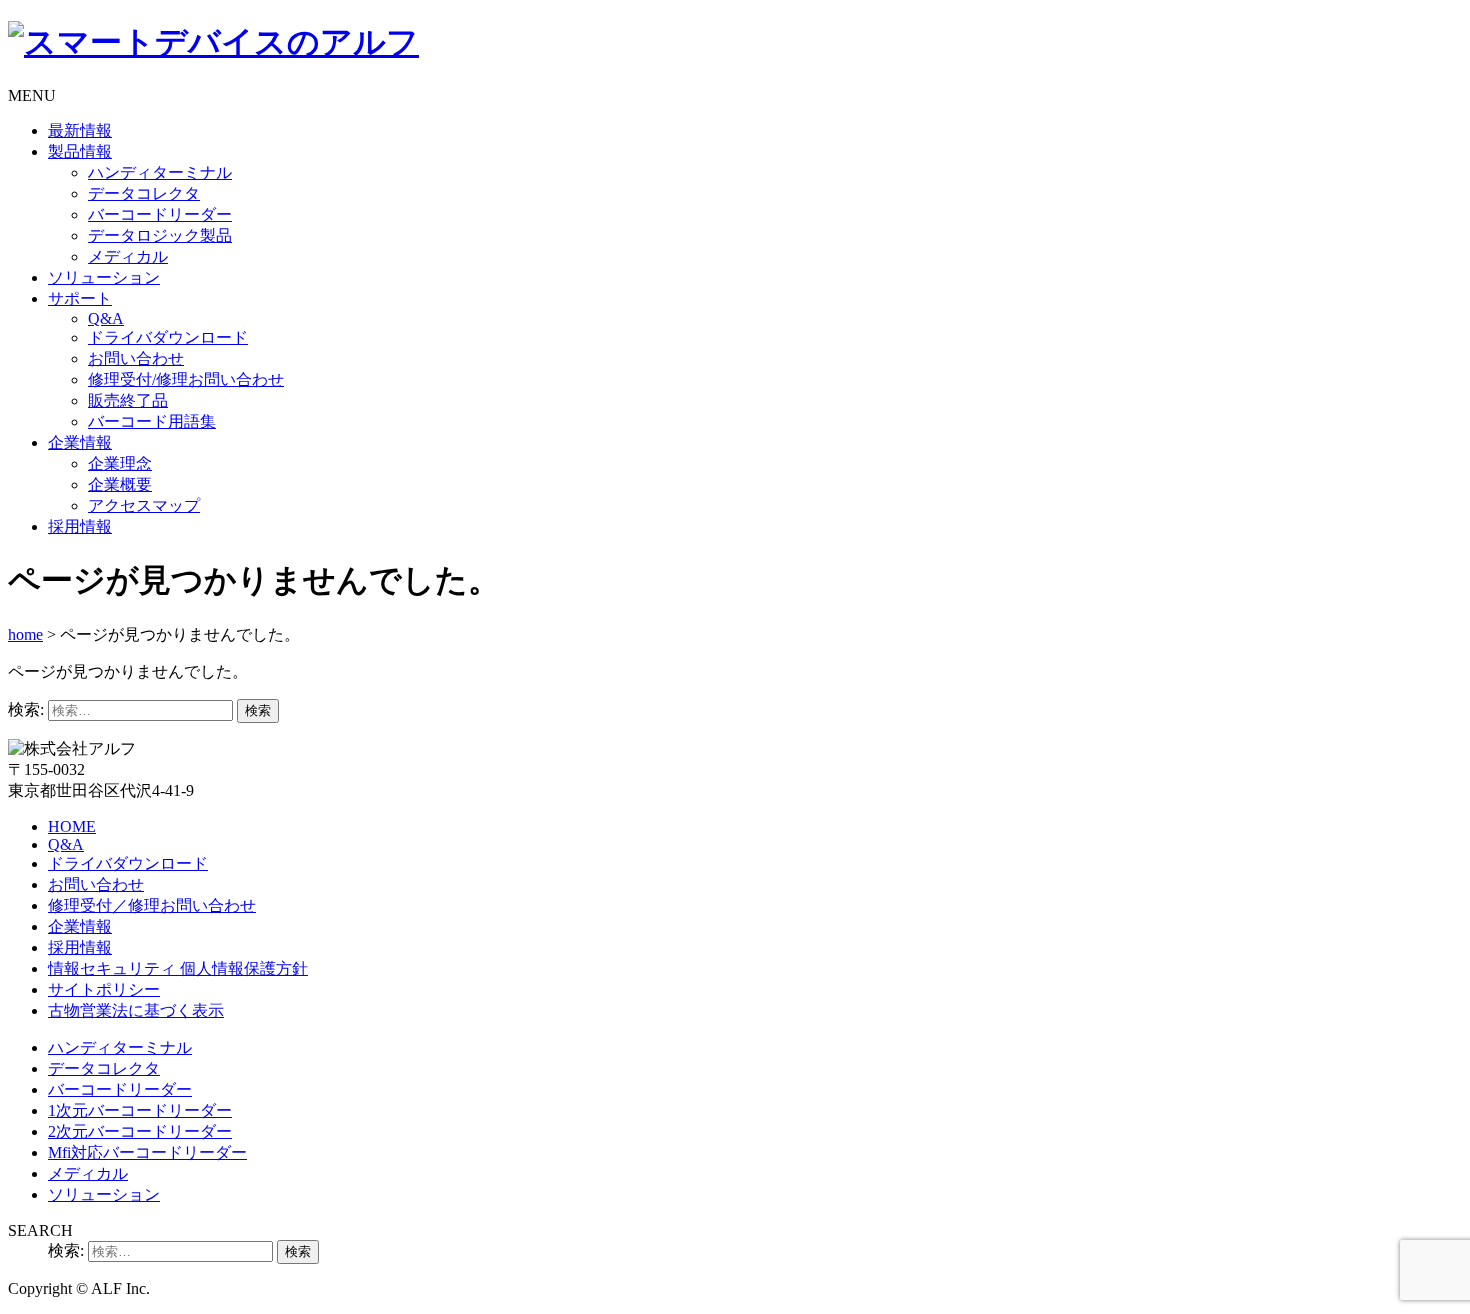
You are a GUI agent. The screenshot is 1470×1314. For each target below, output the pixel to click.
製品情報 (80, 151)
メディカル (128, 256)
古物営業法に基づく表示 (136, 1010)
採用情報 (80, 526)
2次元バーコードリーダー (140, 1131)
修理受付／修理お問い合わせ (152, 905)
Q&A (106, 318)
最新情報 (80, 130)
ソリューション (104, 277)
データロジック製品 (160, 235)
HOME (72, 826)
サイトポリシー (104, 989)
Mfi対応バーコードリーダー (147, 1152)
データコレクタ (144, 193)
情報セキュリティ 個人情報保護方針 (178, 968)
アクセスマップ (144, 505)
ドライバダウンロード (168, 337)
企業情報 (80, 442)
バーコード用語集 (152, 421)
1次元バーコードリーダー (140, 1110)
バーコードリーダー (160, 214)
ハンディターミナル (160, 172)
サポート (80, 298)
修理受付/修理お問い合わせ (186, 379)
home (25, 634)
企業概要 (120, 484)
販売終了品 (128, 400)
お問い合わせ (136, 358)
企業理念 (120, 463)
